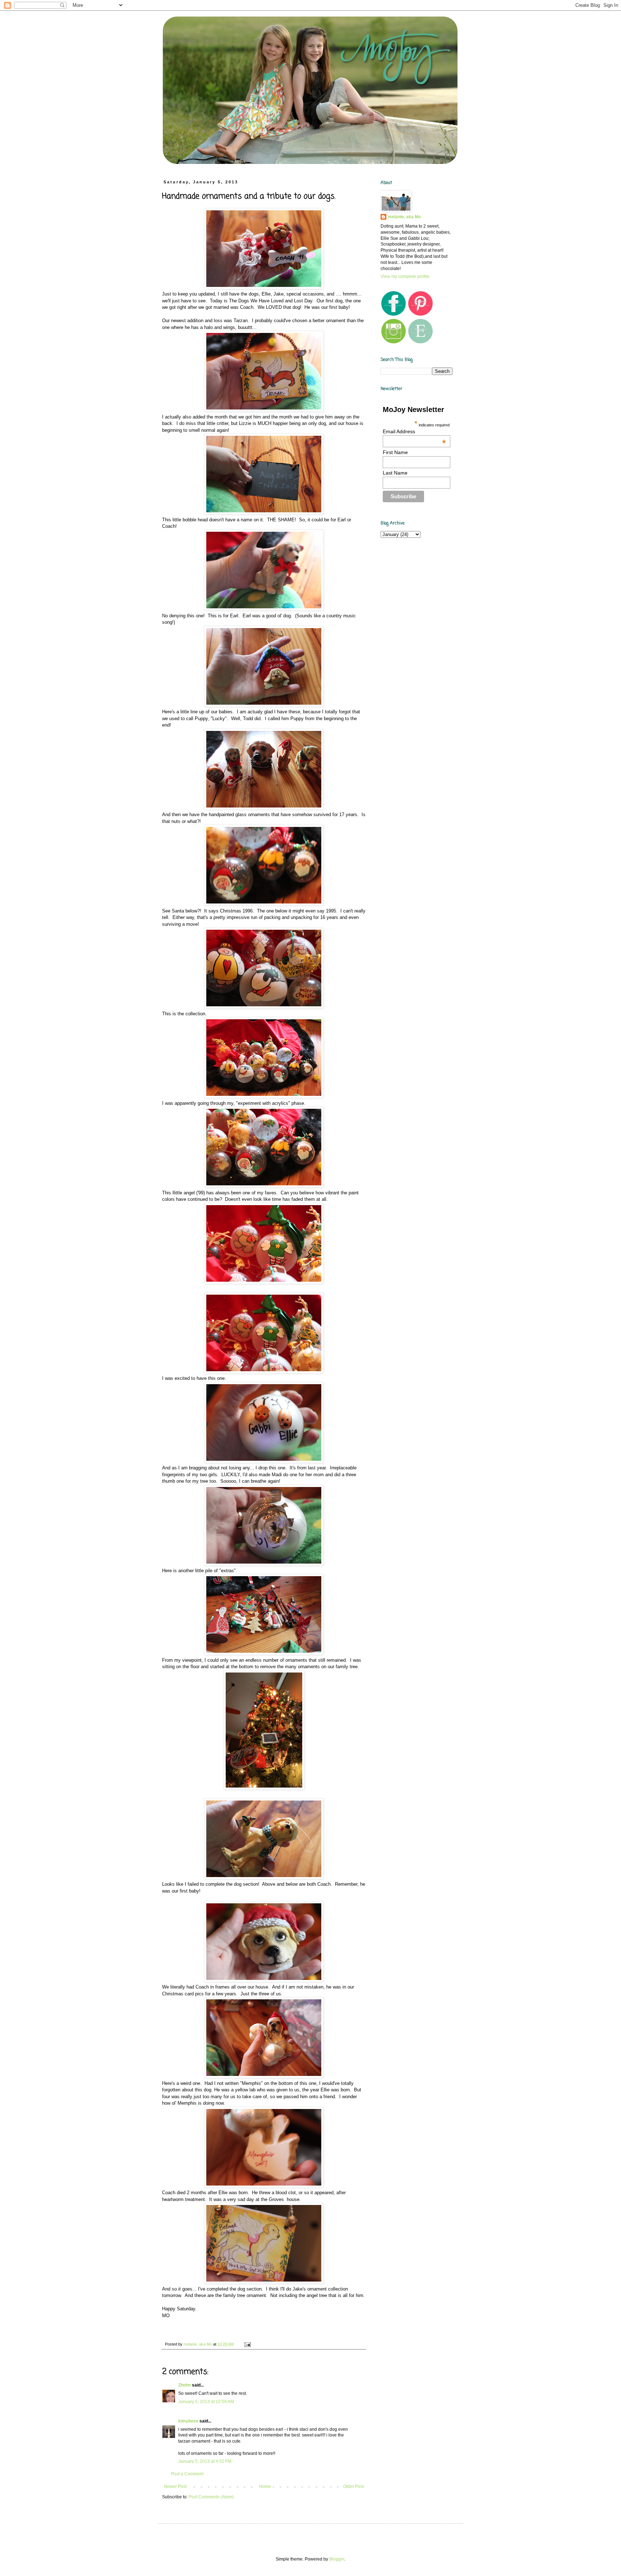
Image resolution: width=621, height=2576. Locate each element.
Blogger (337, 2559)
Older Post (353, 2486)
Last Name (395, 473)
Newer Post (175, 2486)
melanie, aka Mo (404, 217)
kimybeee (188, 2421)
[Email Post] (247, 2344)
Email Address (414, 431)
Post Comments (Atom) (211, 2497)
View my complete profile (405, 276)
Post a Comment (187, 2474)
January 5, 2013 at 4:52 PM (205, 2461)
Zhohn (185, 2385)
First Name (395, 452)
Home (265, 2486)
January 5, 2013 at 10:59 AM (206, 2402)
